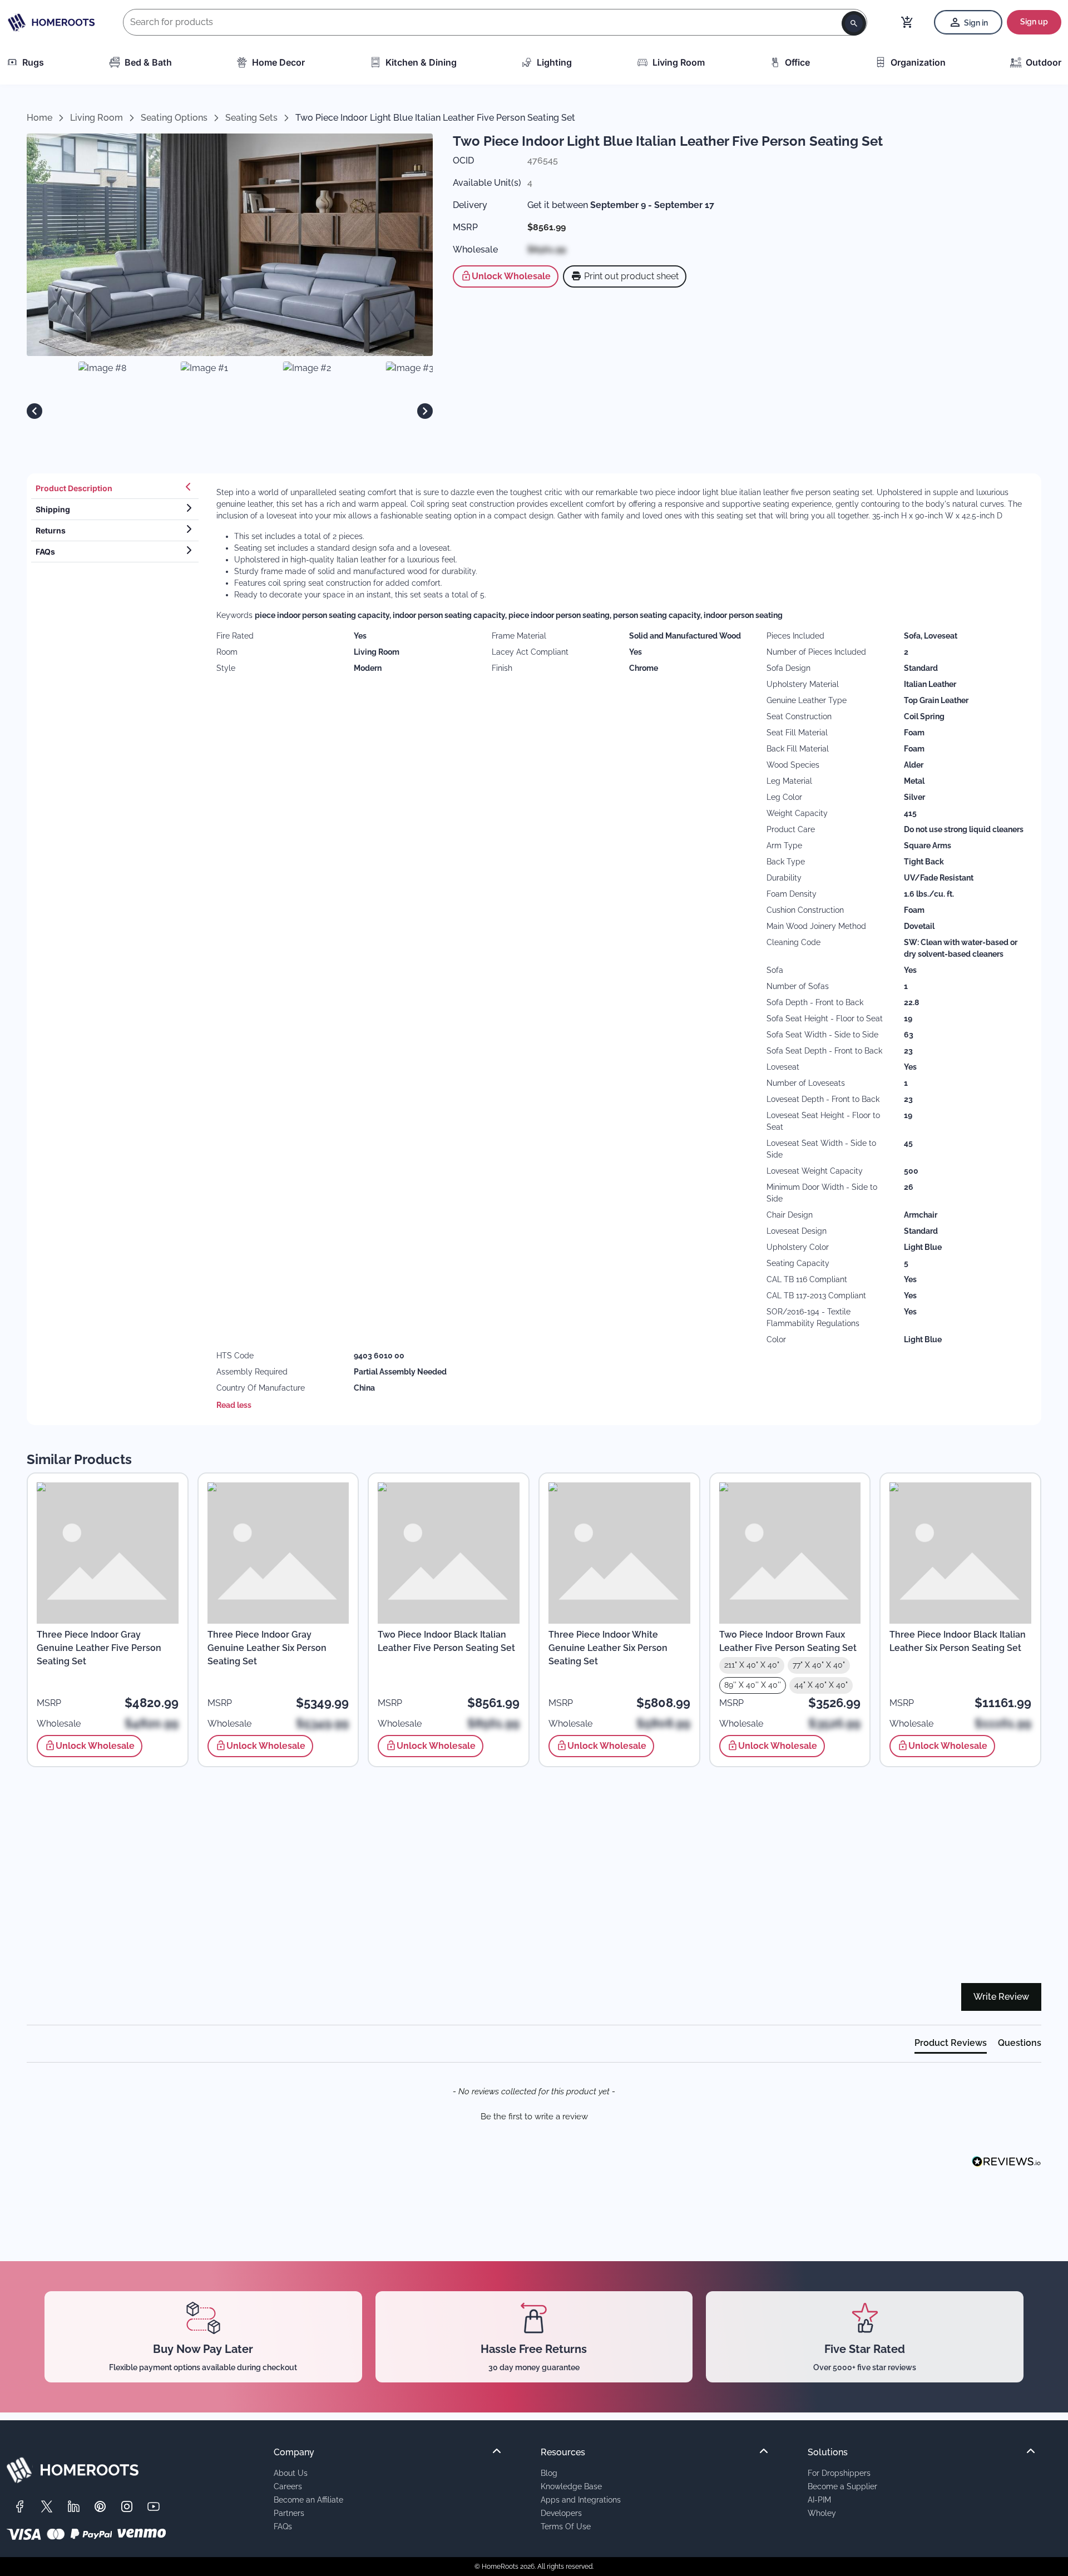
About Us (291, 2473)
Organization (918, 62)
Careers (288, 2486)
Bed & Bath (148, 62)
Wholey (822, 2513)
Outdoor (1044, 62)
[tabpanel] (622, 949)
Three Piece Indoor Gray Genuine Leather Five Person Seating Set (99, 1648)
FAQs (283, 2526)
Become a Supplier (842, 2486)
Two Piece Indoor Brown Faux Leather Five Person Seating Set (788, 1641)
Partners (289, 2513)
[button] (534, 2115)
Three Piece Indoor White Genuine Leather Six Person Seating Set (608, 1648)
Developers (561, 2513)
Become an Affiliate (308, 2500)
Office (797, 62)
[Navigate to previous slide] (34, 411)
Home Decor (278, 62)
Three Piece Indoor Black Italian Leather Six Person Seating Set (958, 1641)
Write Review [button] (1001, 1997)
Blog (549, 2473)
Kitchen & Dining (421, 62)
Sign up (1034, 22)
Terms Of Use (566, 2526)
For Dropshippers (839, 2473)
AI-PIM (819, 2500)
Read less (234, 1405)
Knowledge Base (571, 2486)
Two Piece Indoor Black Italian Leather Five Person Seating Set (446, 1641)
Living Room (679, 62)
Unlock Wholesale (511, 276)
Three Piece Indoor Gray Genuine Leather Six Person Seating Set (267, 1648)
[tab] (115, 488)
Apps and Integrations (581, 2500)
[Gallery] (230, 411)
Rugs (33, 62)
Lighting (554, 62)
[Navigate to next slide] (425, 411)
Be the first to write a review (534, 2117)
